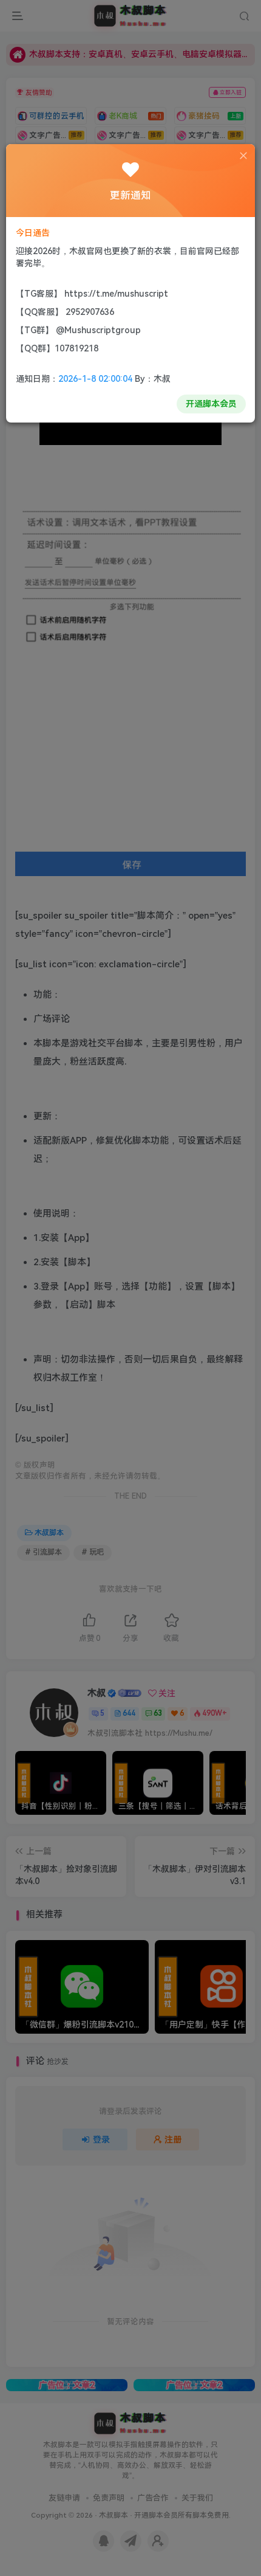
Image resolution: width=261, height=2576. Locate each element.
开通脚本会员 (211, 404)
